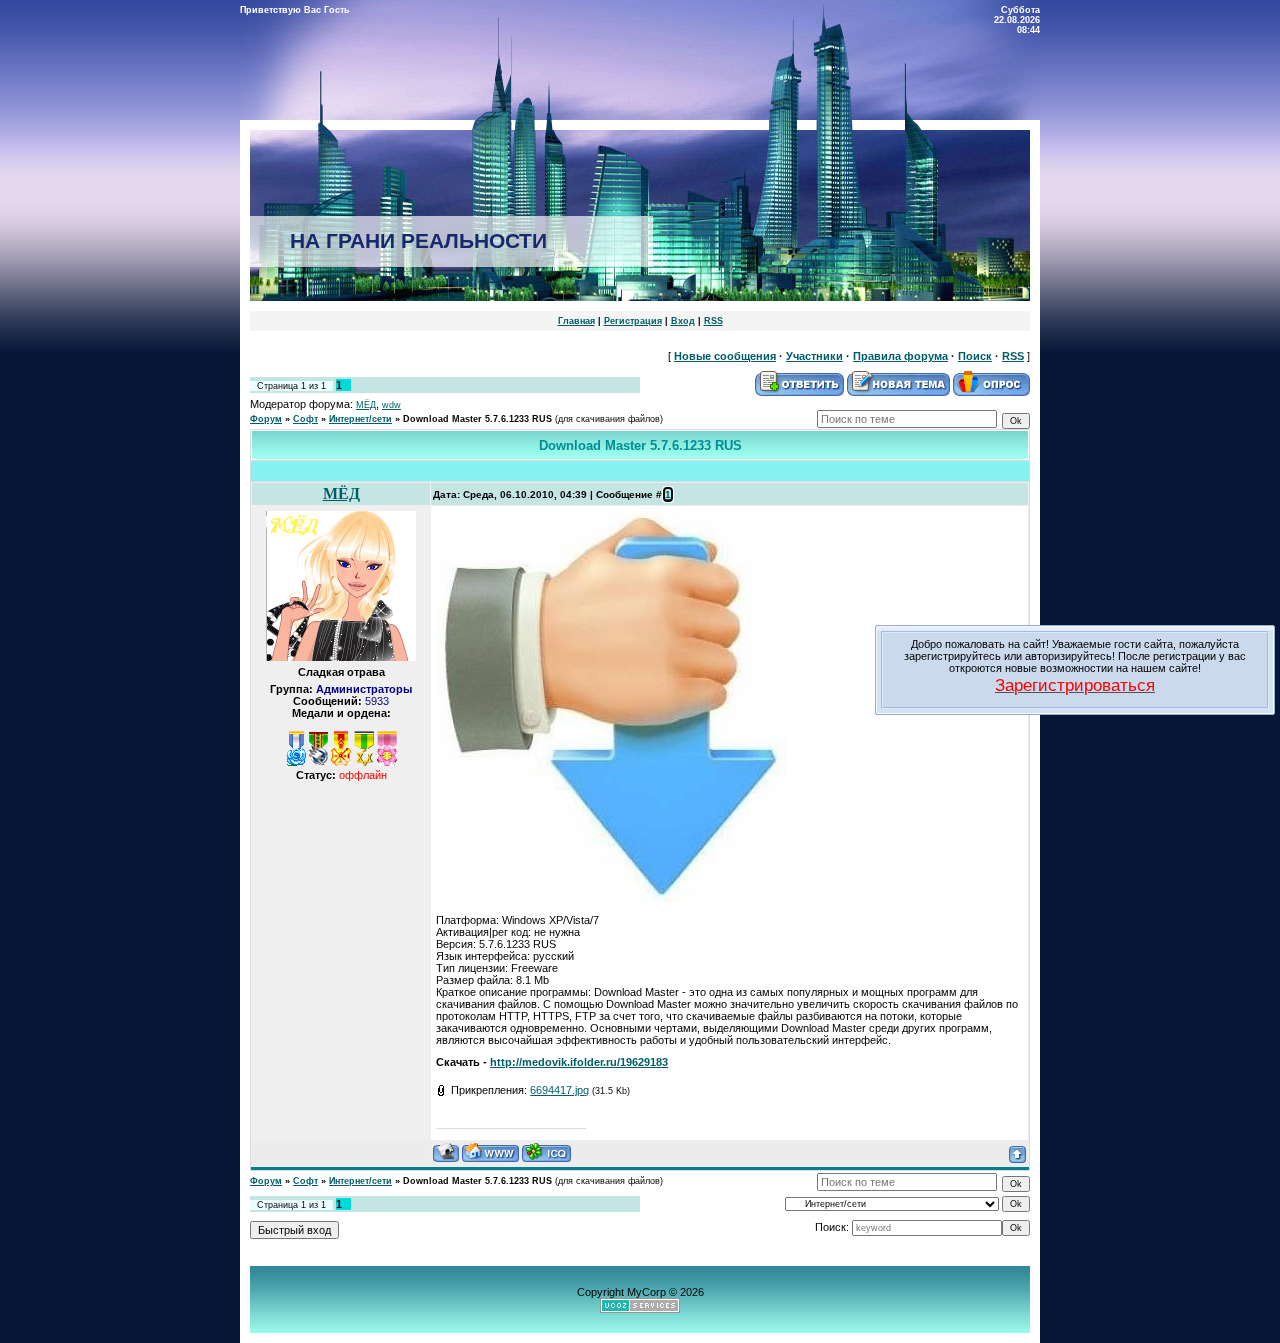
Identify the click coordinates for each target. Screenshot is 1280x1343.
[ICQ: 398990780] (546, 1152)
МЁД (366, 405)
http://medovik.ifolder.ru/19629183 (579, 1062)
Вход (683, 321)
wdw (391, 405)
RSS (713, 321)
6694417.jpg (559, 1090)
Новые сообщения (725, 356)
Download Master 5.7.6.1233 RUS (477, 419)
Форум (266, 419)
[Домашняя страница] (490, 1152)
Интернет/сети (360, 419)
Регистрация (633, 321)
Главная (576, 321)
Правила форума (900, 356)
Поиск (975, 356)
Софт (305, 419)
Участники (814, 356)
